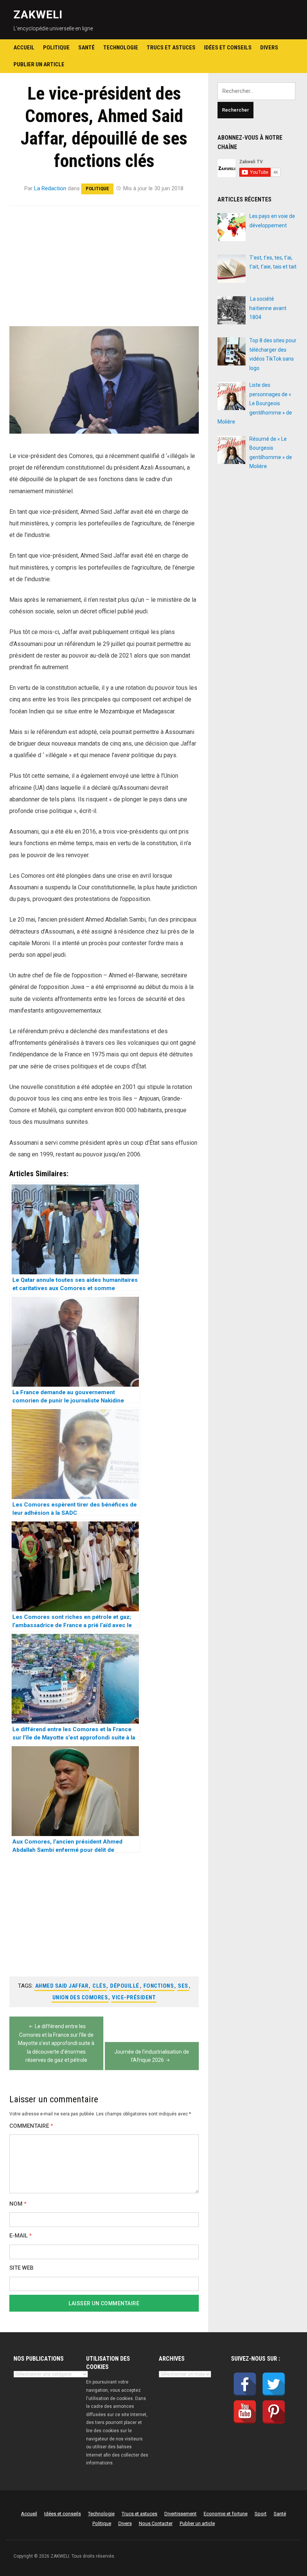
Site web (22, 2268)
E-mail (21, 2236)
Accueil (24, 48)
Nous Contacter (156, 2523)
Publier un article (39, 64)
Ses (183, 1986)
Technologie (121, 48)
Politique (56, 48)
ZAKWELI (38, 14)
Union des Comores (80, 1997)
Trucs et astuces (171, 48)
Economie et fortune (226, 2514)
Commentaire (31, 2126)
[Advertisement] (104, 271)
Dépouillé (125, 1986)
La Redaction (50, 188)
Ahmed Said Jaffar (62, 1986)
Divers (269, 48)
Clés (99, 1986)
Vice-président (134, 1997)
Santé (86, 48)
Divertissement (180, 2514)
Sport (261, 2514)
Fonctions (159, 1986)
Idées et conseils (228, 48)
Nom (18, 2204)
